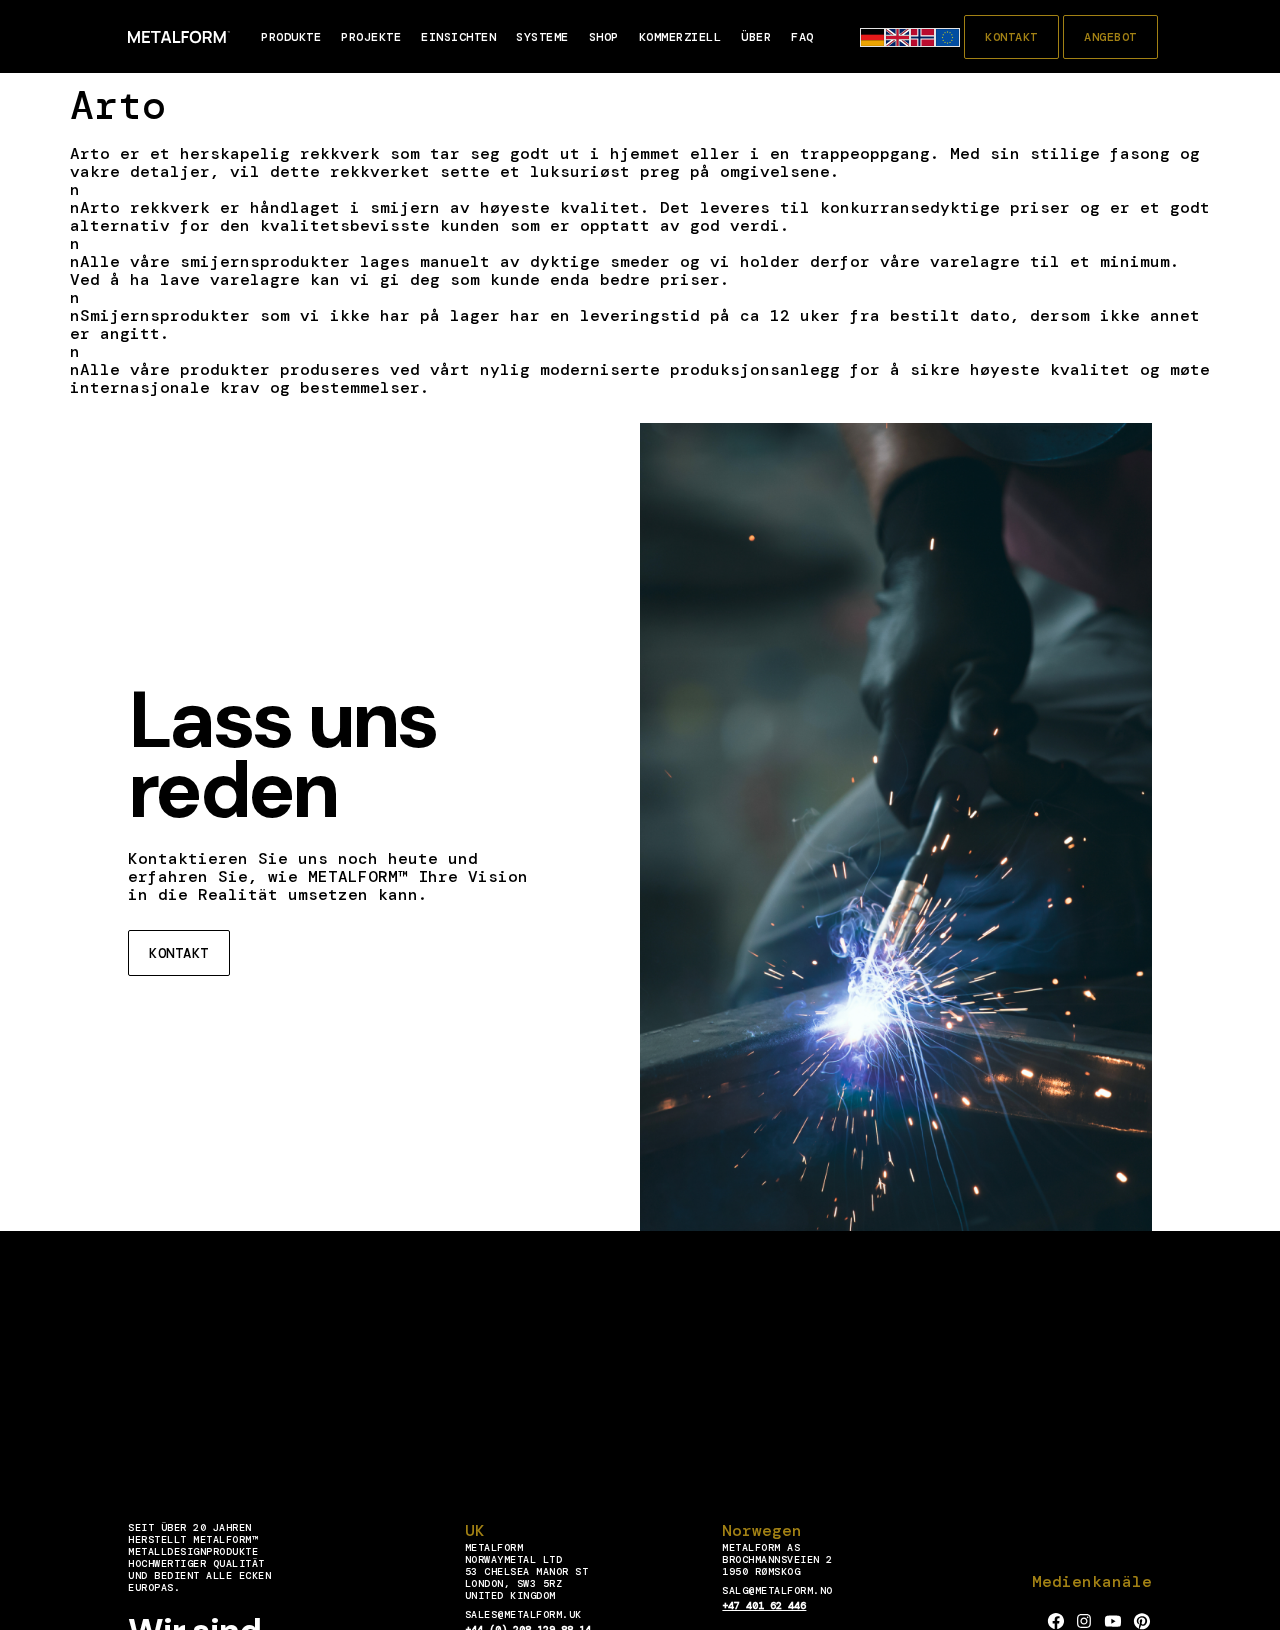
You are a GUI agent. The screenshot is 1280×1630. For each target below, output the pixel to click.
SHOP (604, 37)
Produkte (291, 37)
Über (756, 37)
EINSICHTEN (458, 37)
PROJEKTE (371, 37)
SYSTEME (542, 37)
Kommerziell (680, 37)
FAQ (802, 37)
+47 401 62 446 (764, 1605)
